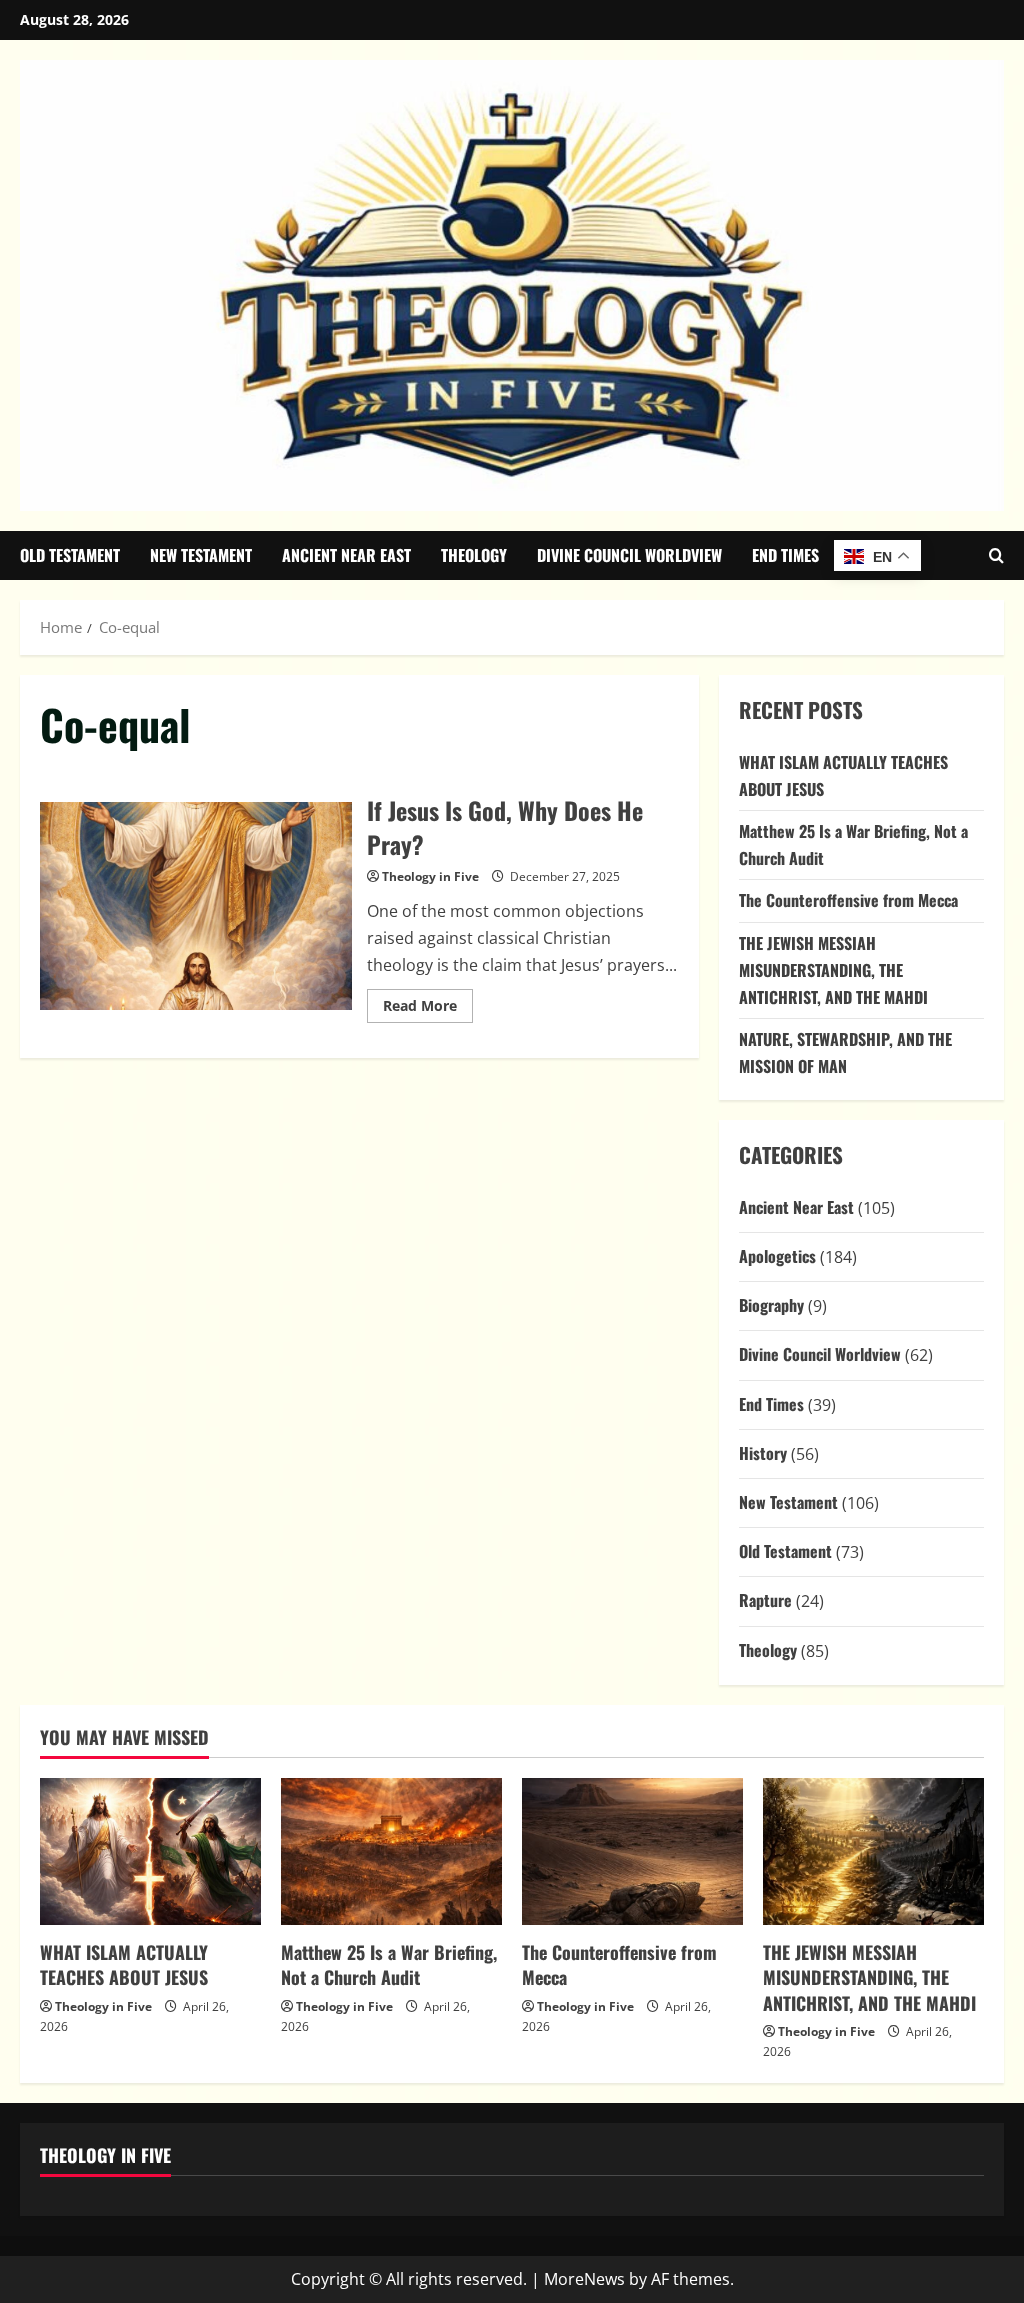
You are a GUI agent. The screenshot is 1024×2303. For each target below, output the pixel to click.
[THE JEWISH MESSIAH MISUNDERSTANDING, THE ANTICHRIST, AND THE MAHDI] (873, 1851)
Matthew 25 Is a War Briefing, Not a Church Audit (389, 1964)
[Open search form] (996, 555)
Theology (474, 555)
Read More (428, 1009)
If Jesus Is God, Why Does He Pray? (196, 906)
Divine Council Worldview (629, 555)
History (763, 1453)
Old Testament (70, 555)
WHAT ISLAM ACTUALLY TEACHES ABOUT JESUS (124, 1964)
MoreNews (584, 2279)
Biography (771, 1305)
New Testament (201, 555)
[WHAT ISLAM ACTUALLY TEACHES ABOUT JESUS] (150, 1851)
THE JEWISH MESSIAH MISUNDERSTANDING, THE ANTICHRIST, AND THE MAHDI (833, 970)
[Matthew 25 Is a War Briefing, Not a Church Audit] (391, 1851)
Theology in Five (430, 876)
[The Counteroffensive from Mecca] (632, 1851)
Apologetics (777, 1256)
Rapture (765, 1600)
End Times (785, 555)
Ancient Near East (346, 555)
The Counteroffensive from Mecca (848, 900)
